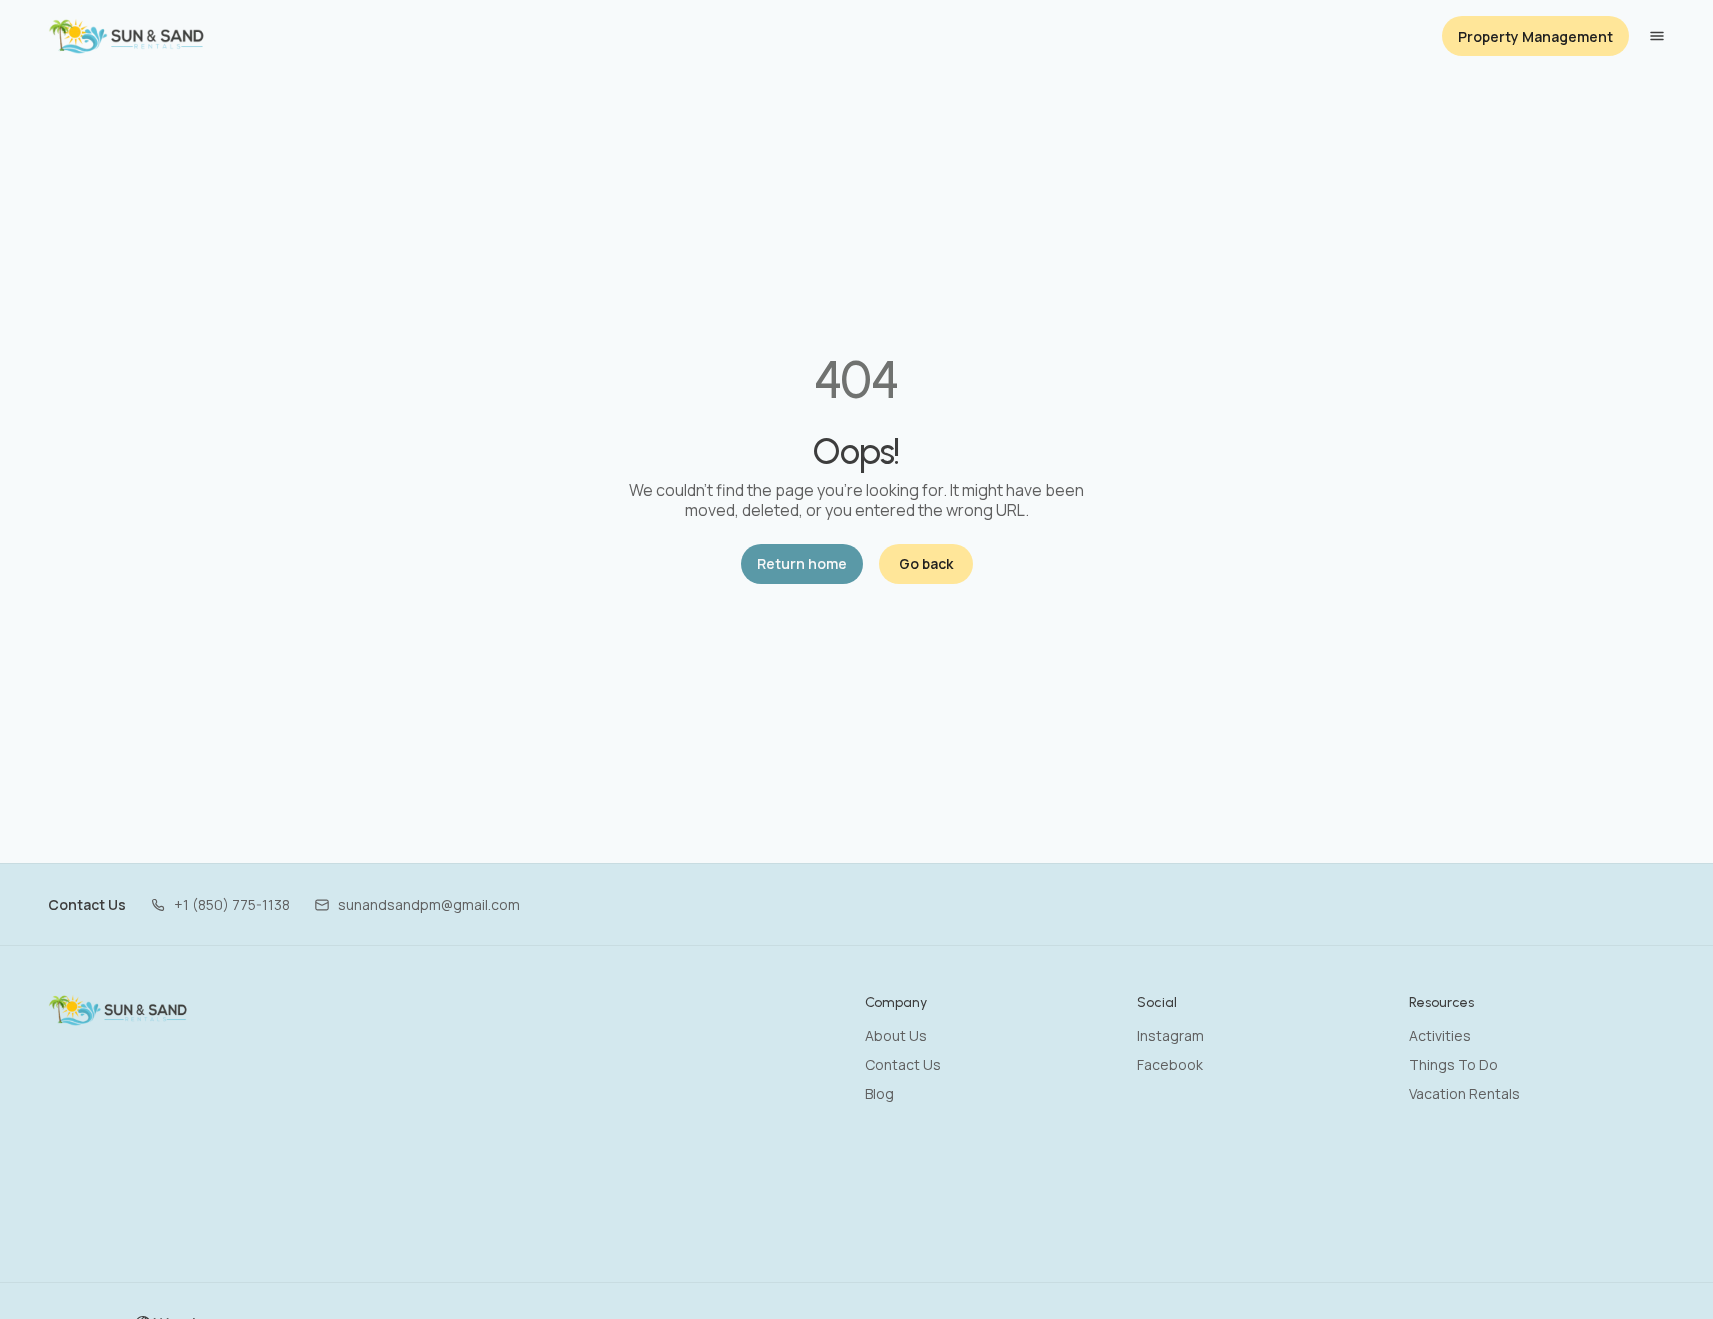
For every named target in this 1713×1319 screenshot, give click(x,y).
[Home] (118, 1010)
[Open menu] (1657, 36)
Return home (802, 563)
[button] (220, 904)
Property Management (1535, 36)
